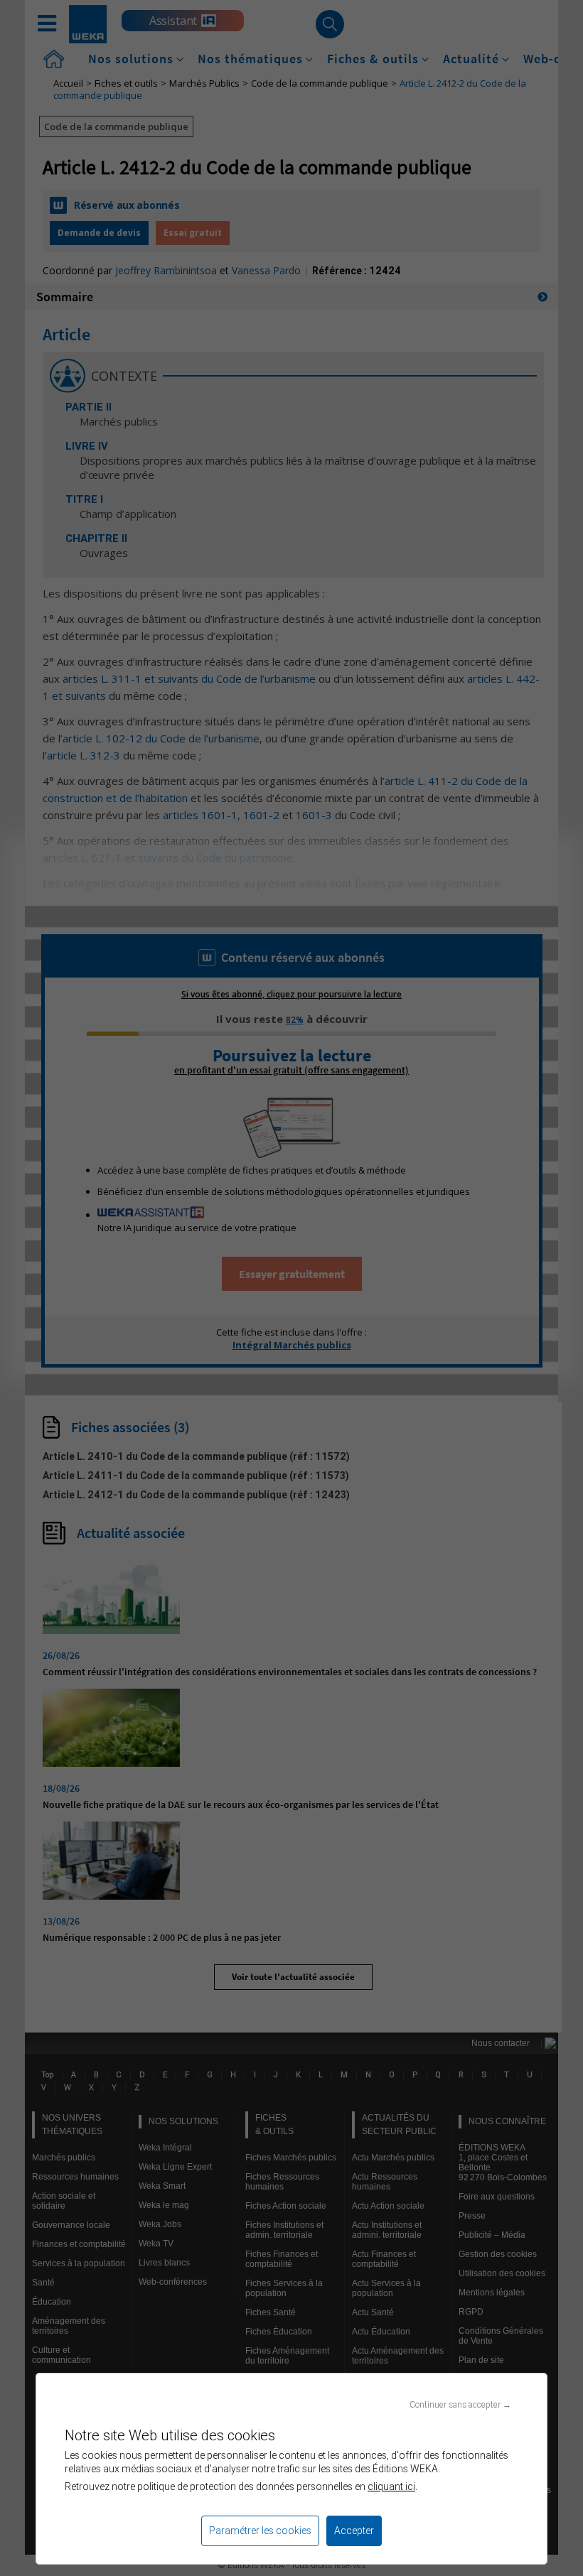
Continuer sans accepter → (460, 2404)
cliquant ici (391, 2486)
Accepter (354, 2531)
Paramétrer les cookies (260, 2531)
